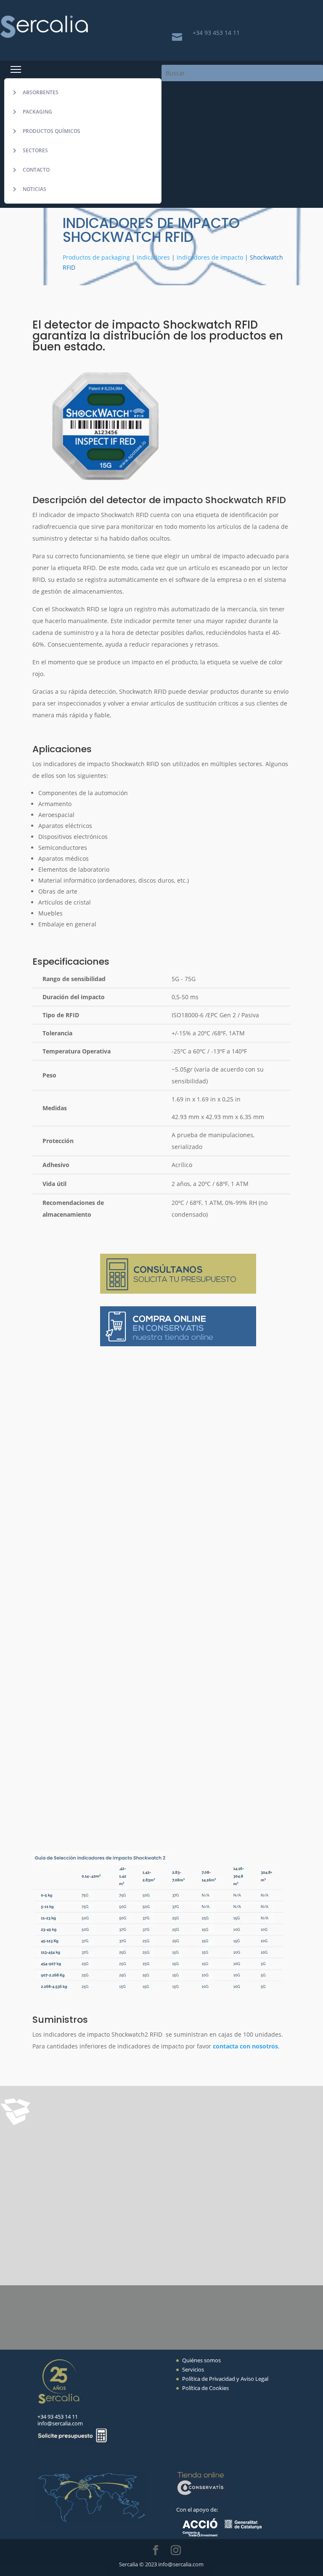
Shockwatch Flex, (211, 2160)
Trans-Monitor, (226, 2173)
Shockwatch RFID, (150, 2160)
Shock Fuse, (111, 2173)
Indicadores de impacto (210, 257)
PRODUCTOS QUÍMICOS (52, 131)
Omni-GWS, (181, 2173)
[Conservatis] (201, 2497)
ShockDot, (197, 2147)
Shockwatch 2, (95, 2160)
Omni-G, (146, 2173)
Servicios (193, 2369)
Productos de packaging (96, 257)
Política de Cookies (205, 2388)
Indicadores (153, 257)
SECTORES (35, 150)
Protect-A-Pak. (160, 2186)
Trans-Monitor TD (100, 2186)
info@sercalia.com (60, 2423)
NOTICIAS (34, 189)
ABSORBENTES (41, 92)
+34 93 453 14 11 (216, 33)
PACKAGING (37, 112)
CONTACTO (36, 170)
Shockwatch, (237, 2147)
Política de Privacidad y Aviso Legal (225, 2379)
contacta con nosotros (245, 2046)
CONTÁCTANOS (94, 2303)
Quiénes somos (201, 2360)
